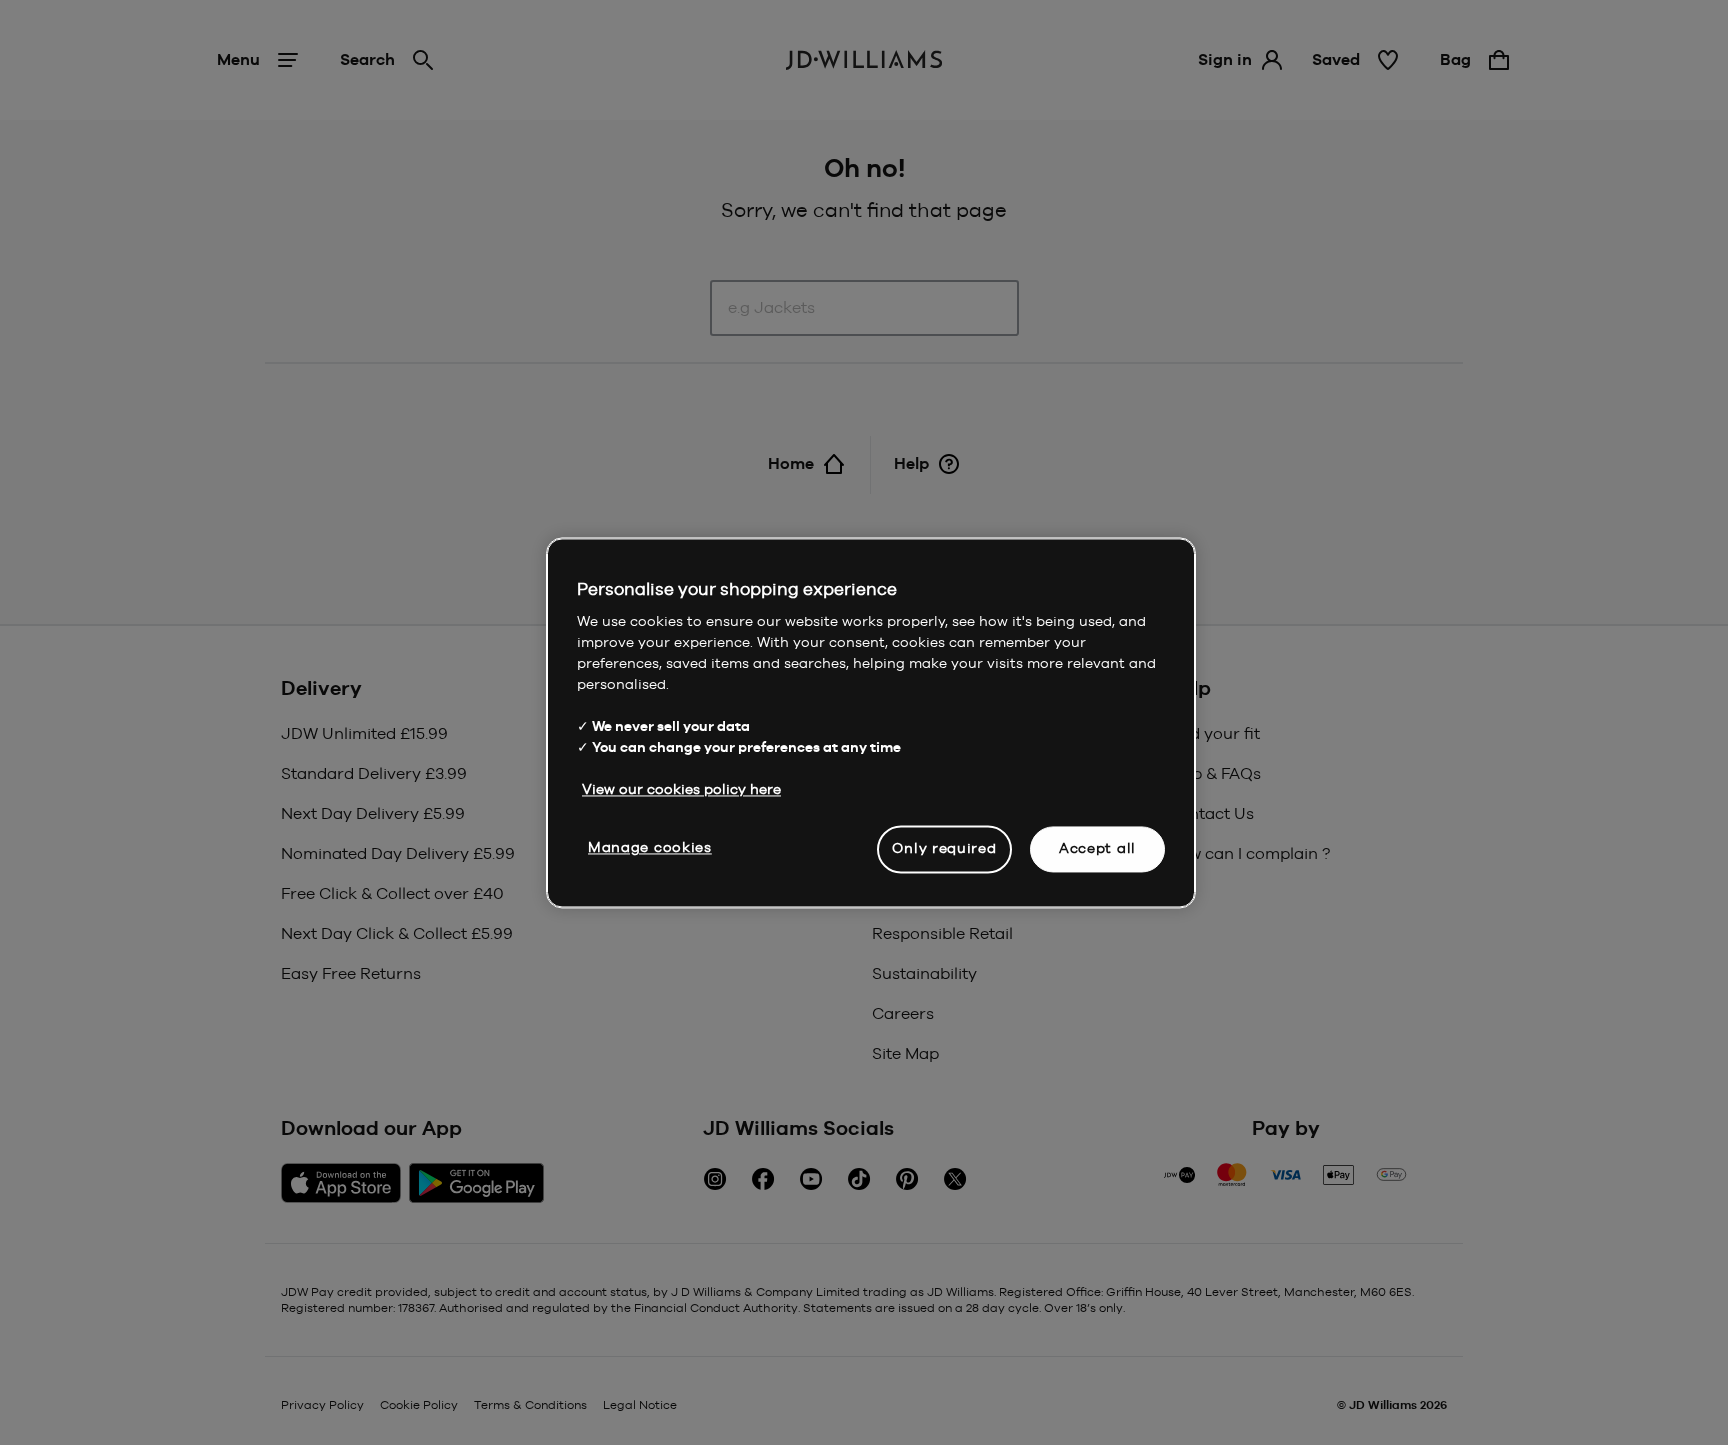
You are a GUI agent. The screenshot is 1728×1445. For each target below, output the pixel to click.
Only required (944, 848)
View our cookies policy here (681, 789)
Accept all (1097, 848)
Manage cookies (650, 847)
